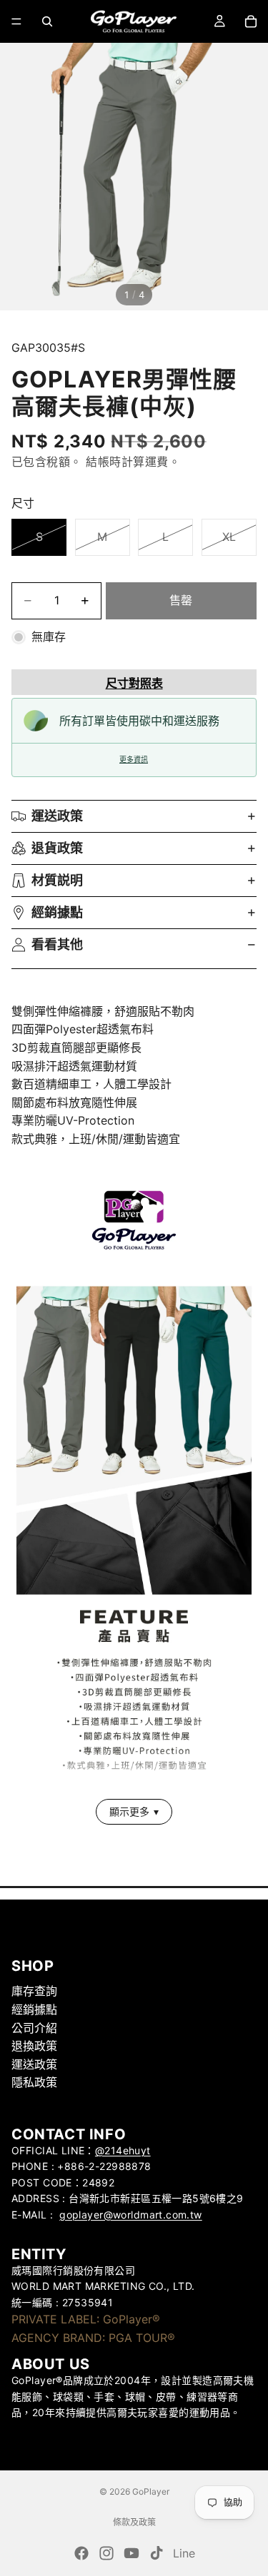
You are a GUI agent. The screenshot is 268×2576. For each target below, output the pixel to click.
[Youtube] (131, 2553)
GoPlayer (151, 2491)
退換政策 (34, 2046)
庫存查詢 (34, 1991)
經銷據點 (57, 912)
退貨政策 (57, 848)
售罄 (181, 600)
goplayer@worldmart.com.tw (131, 2214)
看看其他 (57, 944)
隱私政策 (34, 2082)
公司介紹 (34, 2027)
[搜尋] (47, 21)
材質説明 (57, 880)
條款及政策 (134, 2522)
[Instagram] (106, 2553)
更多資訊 (134, 760)
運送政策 (57, 816)
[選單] (16, 21)
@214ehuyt (123, 2150)
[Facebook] (81, 2553)
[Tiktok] (157, 2553)
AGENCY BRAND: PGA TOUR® (93, 2337)
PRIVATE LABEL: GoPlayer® (86, 2319)
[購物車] (251, 21)
